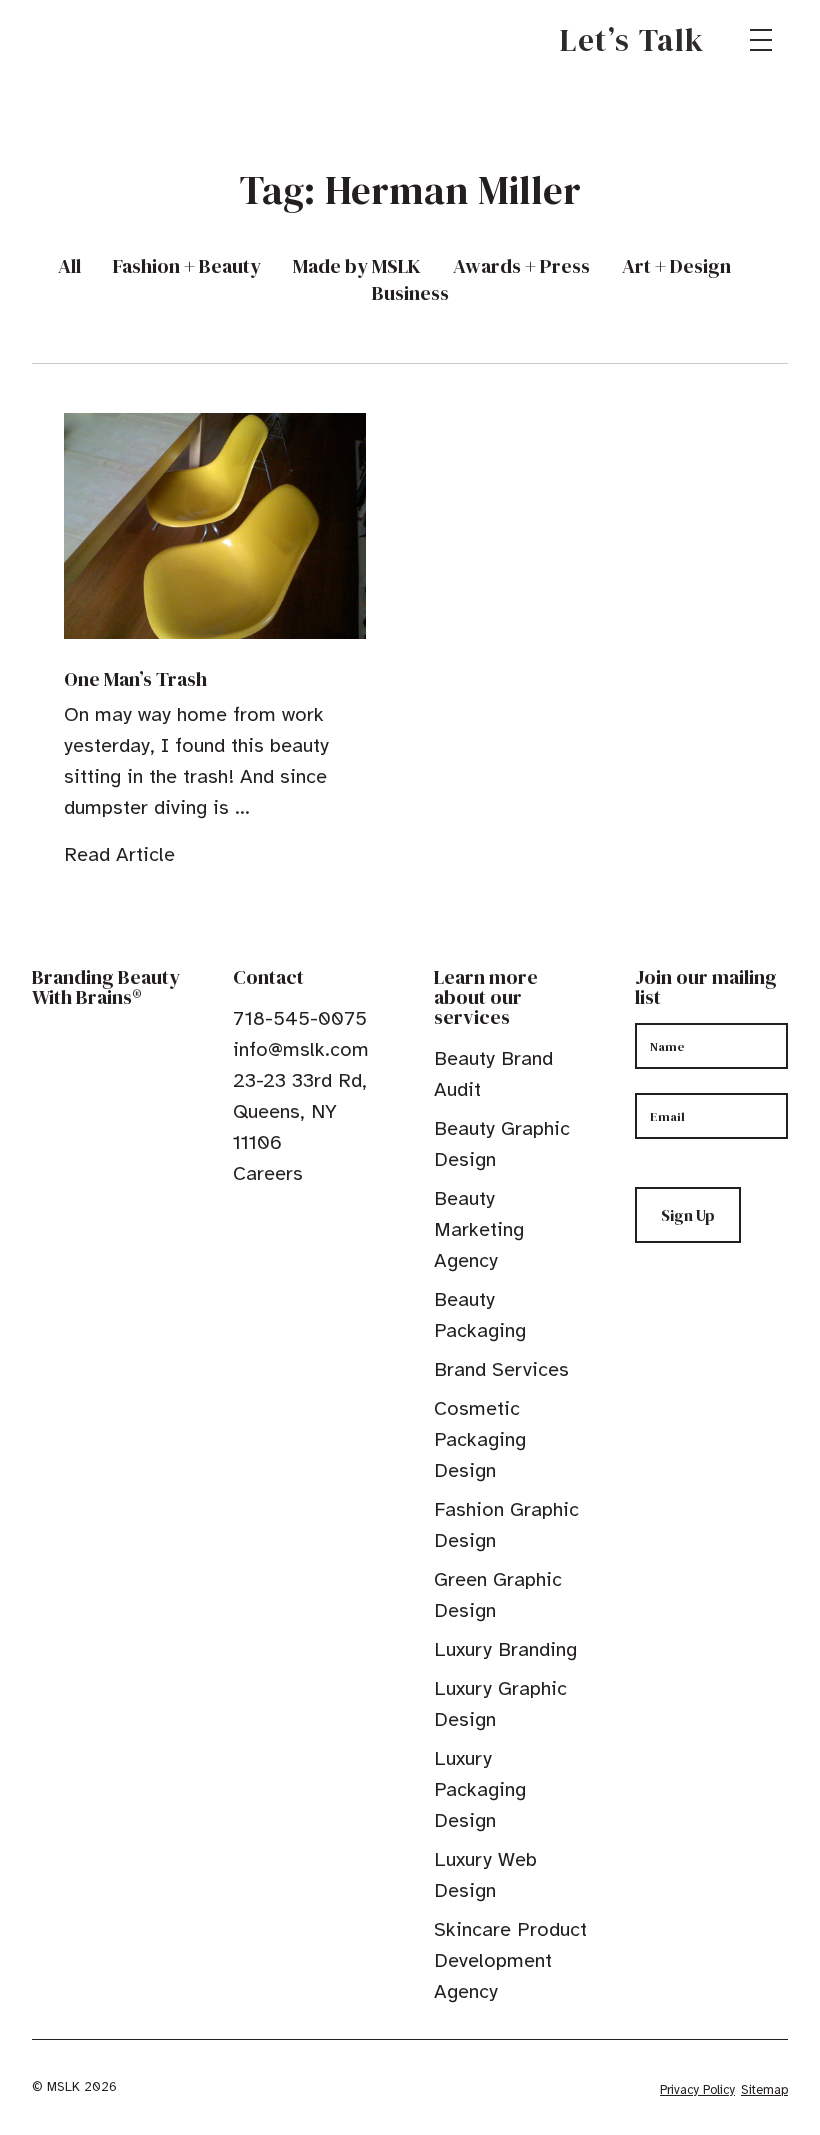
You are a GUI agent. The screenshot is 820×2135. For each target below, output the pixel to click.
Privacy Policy (697, 2090)
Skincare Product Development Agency (510, 1960)
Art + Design (676, 266)
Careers (268, 1173)
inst (335, 1219)
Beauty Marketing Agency (479, 1229)
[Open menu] (761, 40)
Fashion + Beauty (187, 266)
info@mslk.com (301, 1049)
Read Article (119, 854)
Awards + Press (521, 266)
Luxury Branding (505, 1649)
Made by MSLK (357, 266)
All (69, 266)
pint (304, 1219)
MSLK (104, 40)
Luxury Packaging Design (480, 1789)
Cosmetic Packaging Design (480, 1439)
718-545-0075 (300, 1018)
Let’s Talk (632, 40)
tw (273, 1219)
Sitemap (764, 2090)
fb (242, 1219)
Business (410, 293)
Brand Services (501, 1369)
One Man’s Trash (135, 679)
